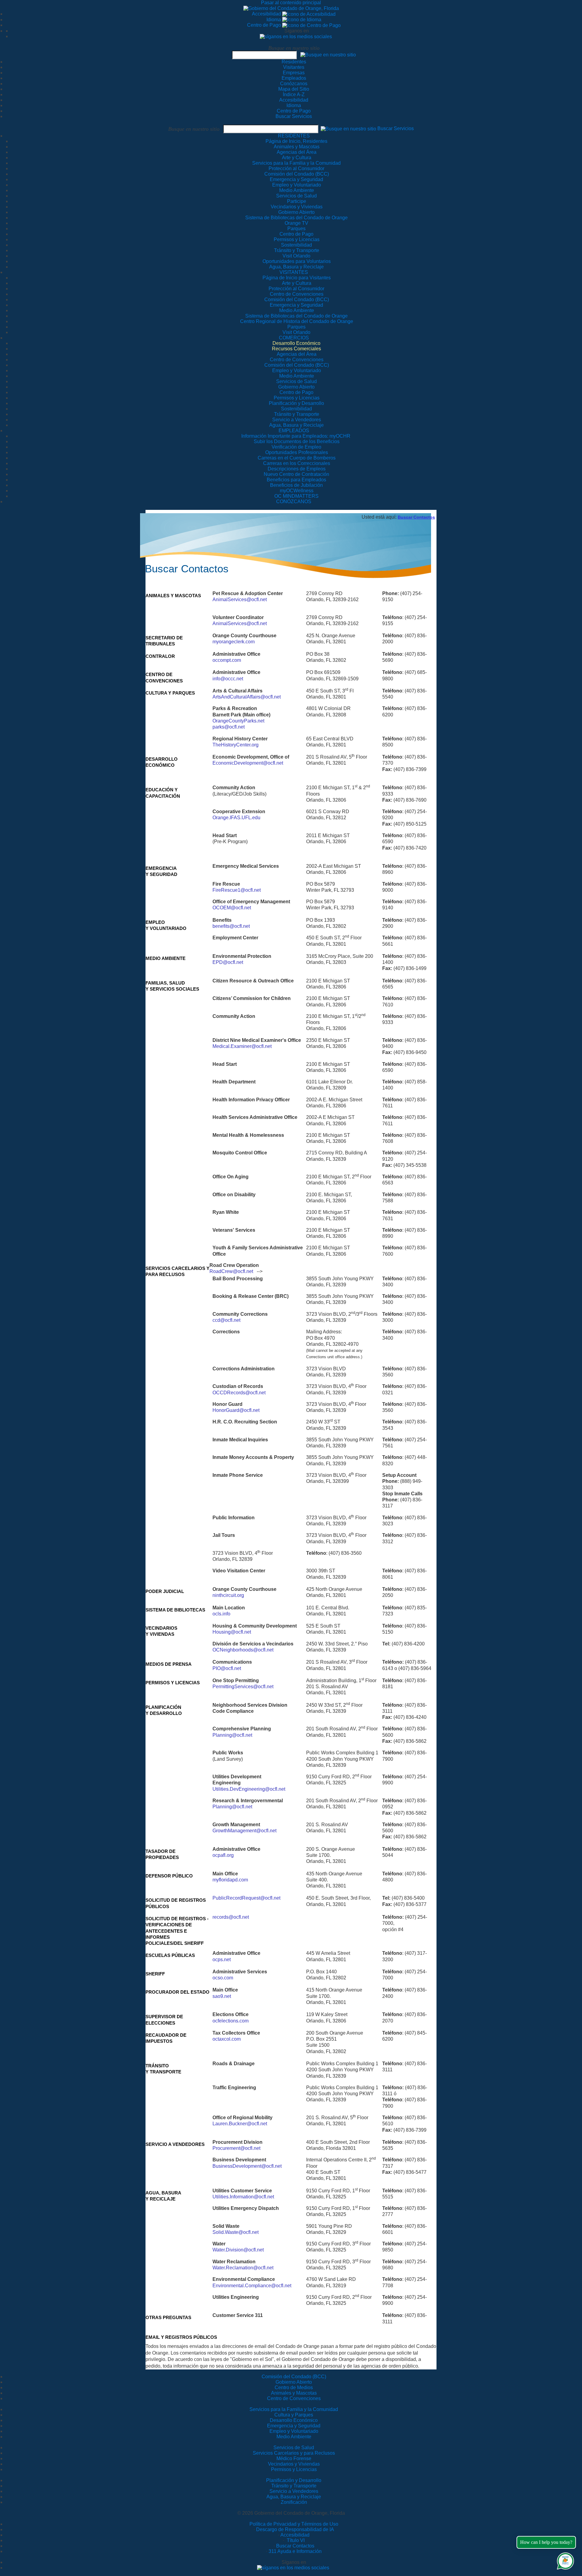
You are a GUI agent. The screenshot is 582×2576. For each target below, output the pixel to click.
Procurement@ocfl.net (236, 2148)
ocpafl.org (223, 1855)
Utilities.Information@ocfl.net (243, 2197)
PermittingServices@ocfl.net (243, 1687)
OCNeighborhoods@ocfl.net (243, 1650)
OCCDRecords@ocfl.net (239, 1393)
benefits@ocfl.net (231, 926)
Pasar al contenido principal (291, 3)
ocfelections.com (231, 2021)
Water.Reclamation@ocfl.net (243, 2268)
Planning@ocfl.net (232, 1735)
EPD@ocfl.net (228, 962)
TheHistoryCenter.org (236, 745)
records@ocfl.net (231, 1917)
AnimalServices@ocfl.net (240, 599)
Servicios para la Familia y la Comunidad (296, 163)
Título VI (295, 2540)
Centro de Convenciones (294, 2398)
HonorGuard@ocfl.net (236, 1410)
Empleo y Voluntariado (294, 2431)
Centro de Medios (294, 2387)
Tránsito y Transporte (294, 2486)
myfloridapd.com (230, 1880)
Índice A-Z (294, 94)
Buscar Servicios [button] (396, 128)
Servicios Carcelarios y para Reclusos (294, 2453)
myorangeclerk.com (234, 642)
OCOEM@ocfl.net (232, 908)
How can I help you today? (546, 2542)
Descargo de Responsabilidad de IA (295, 2529)
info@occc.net (228, 679)
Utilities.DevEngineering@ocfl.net (249, 1789)
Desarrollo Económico (294, 2420)
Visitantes (294, 67)
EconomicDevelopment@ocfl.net (248, 763)
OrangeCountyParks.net (238, 721)
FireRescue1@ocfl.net (237, 890)
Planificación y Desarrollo (294, 2480)
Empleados (294, 78)
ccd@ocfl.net (226, 1320)
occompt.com (227, 660)
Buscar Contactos (416, 517)
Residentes (294, 62)
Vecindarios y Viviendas (294, 2464)
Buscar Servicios (294, 116)
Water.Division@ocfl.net (238, 2250)
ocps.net (222, 1960)
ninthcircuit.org (228, 1595)
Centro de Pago (265, 25)
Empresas (294, 73)
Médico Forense (294, 2458)
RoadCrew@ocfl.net (231, 1271)
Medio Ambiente (294, 2437)
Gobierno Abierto (294, 2382)
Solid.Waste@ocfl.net (236, 2232)
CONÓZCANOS (294, 502)
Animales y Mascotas (294, 2393)
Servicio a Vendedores (294, 2491)
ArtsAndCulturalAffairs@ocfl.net (247, 697)
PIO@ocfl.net (227, 1668)
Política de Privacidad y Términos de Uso (294, 2524)
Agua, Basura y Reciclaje (294, 2497)
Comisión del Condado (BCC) (294, 2377)
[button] (328, 54)
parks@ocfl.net (229, 727)
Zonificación (294, 2502)
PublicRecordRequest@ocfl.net (246, 1898)
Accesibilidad (267, 14)
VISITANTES (294, 272)
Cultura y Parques (294, 2415)
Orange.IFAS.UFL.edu (236, 818)
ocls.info (221, 1614)
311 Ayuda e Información (295, 2551)
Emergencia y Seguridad (294, 2426)
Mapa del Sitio (294, 89)
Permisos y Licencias (294, 2469)
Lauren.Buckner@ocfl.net (240, 2124)
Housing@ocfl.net (232, 1632)
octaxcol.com (227, 2039)
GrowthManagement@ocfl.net (244, 1831)
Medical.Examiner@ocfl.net (242, 1046)
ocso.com (223, 1978)
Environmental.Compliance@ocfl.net (252, 2286)
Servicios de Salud (294, 2448)
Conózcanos (294, 84)
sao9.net (222, 1996)
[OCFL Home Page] (291, 8)
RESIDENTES (294, 136)
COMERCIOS (294, 338)
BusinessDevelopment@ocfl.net (247, 2166)
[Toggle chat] (564, 2560)
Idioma (274, 20)
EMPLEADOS (294, 431)
